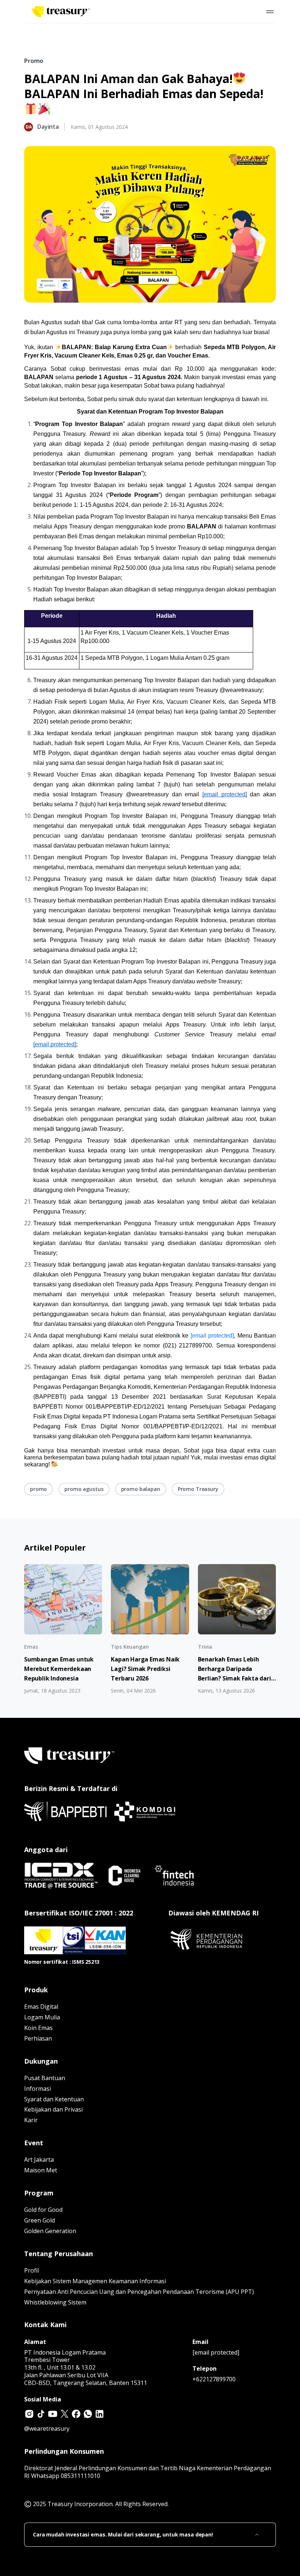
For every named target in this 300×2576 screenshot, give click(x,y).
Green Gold (40, 2220)
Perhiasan (38, 2038)
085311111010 (80, 2476)
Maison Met (41, 2170)
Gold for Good (43, 2210)
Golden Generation (50, 2231)
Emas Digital (41, 2007)
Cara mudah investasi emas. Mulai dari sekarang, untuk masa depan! (123, 2535)
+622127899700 (214, 2379)
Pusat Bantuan (45, 2078)
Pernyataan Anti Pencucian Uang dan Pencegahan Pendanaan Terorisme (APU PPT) (139, 2292)
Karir (31, 2120)
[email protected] (212, 1336)
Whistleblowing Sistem (55, 2302)
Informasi (37, 2089)
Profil (31, 2270)
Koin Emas (38, 2028)
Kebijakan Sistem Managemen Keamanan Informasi (95, 2281)
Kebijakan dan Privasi (53, 2109)
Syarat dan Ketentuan (54, 2099)
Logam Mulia (42, 2017)
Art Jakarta (39, 2160)
